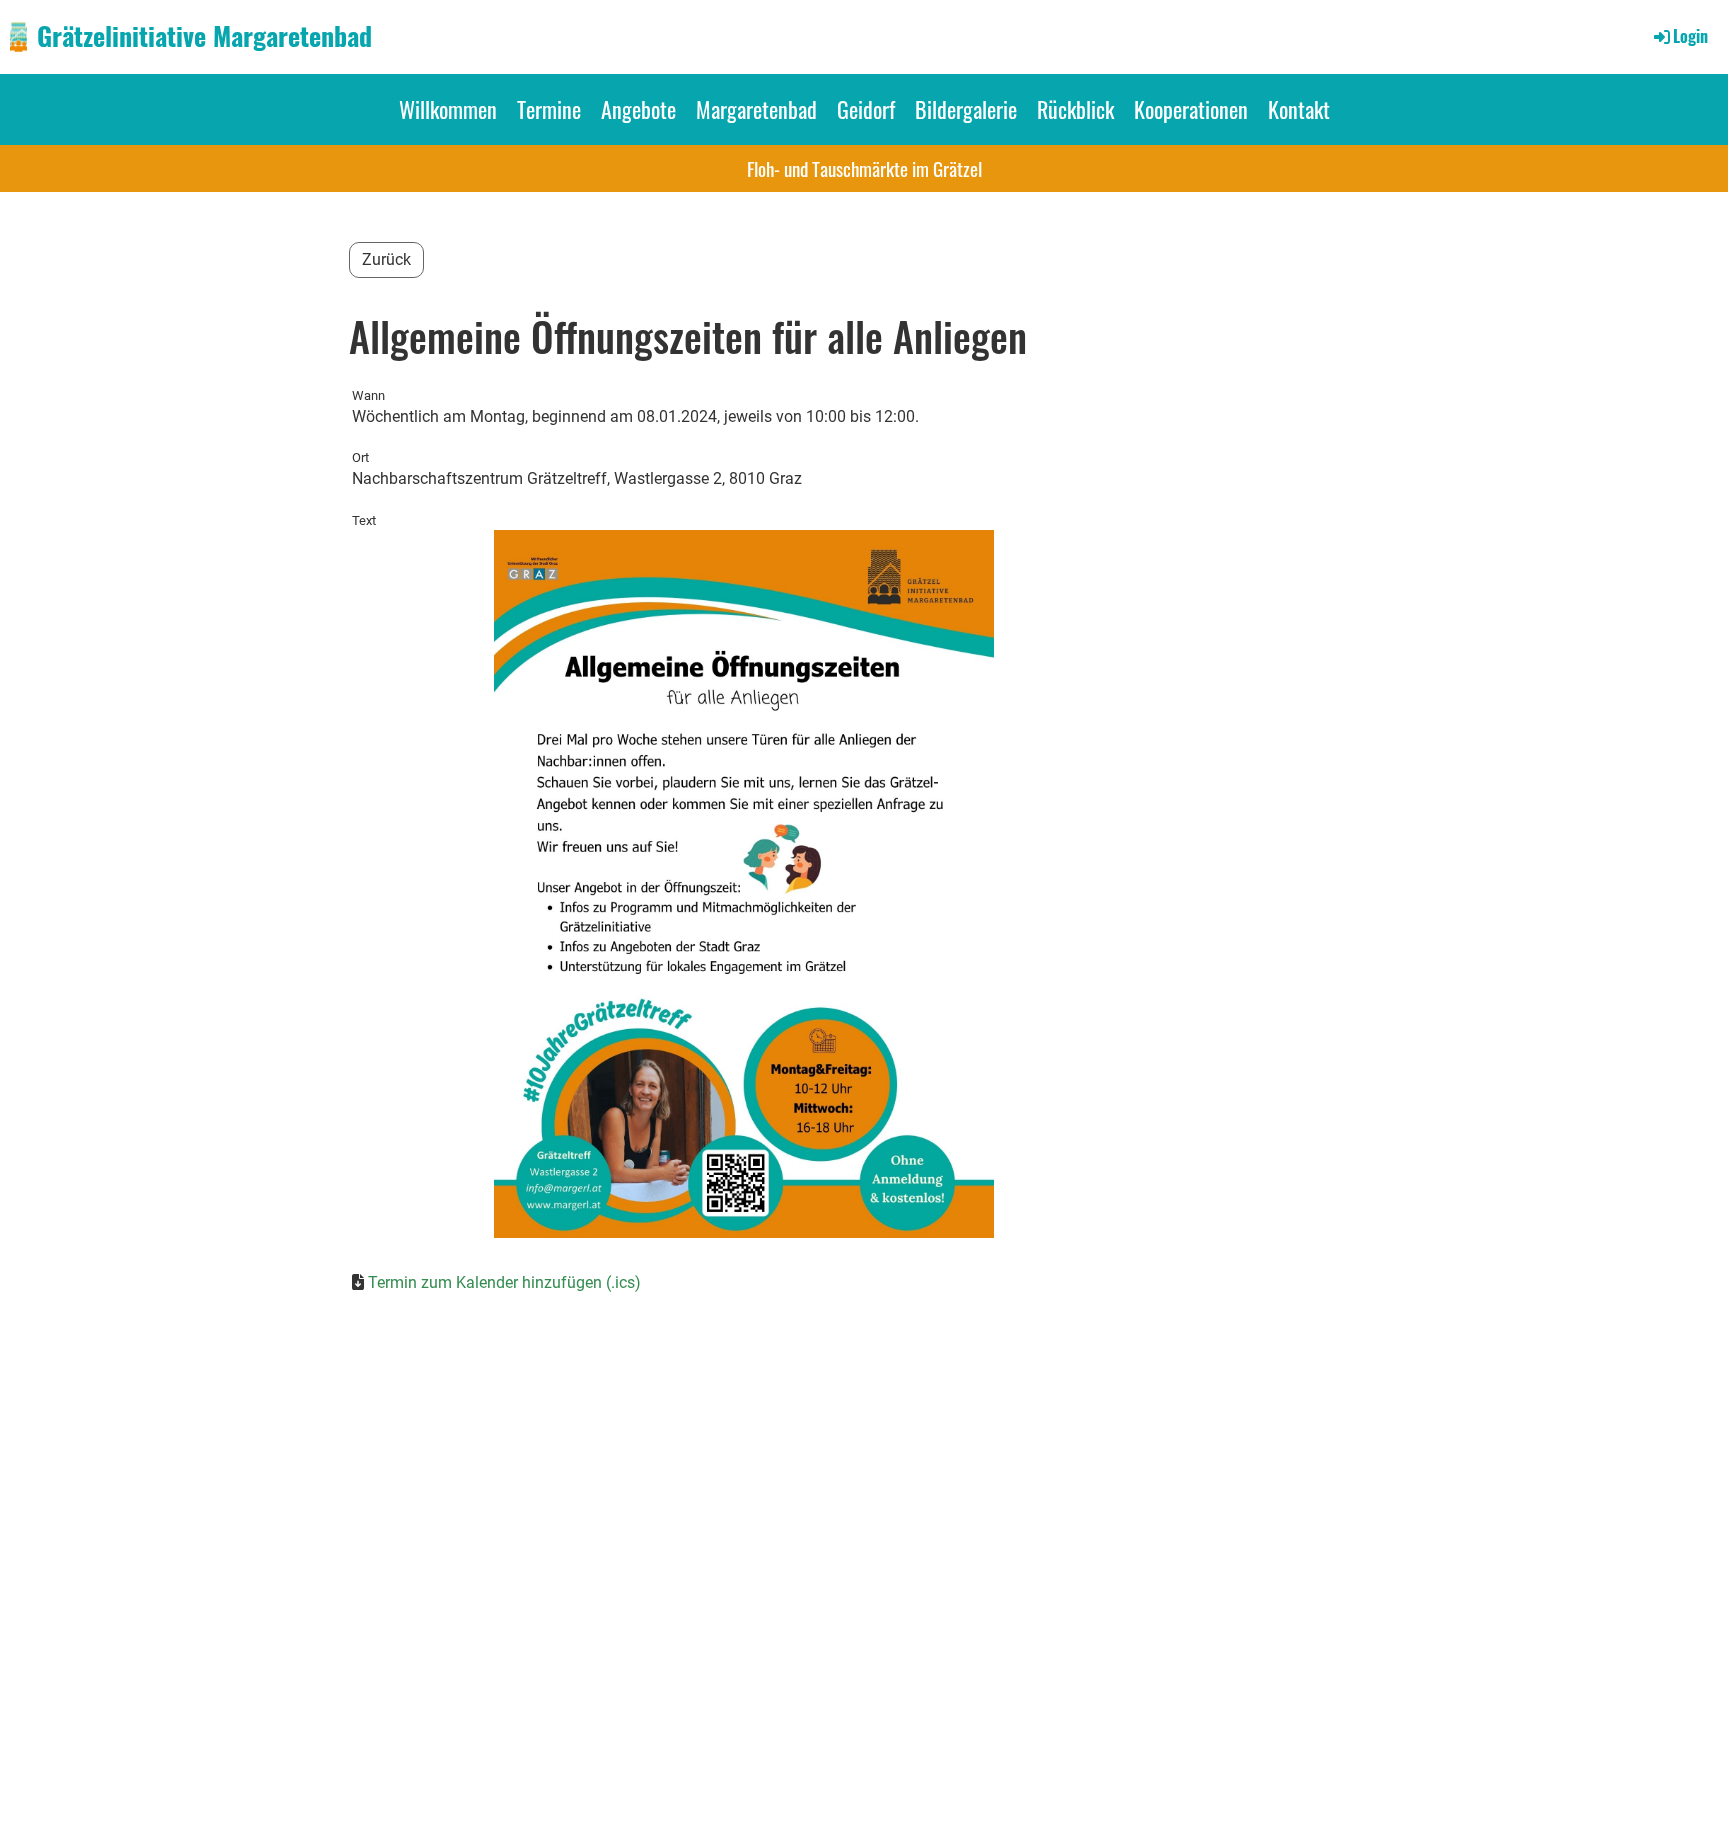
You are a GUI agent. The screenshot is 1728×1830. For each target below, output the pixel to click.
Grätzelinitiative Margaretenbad (204, 36)
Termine (549, 109)
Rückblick (1075, 109)
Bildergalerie (966, 109)
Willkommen (448, 109)
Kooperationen (1191, 109)
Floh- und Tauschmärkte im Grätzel (864, 168)
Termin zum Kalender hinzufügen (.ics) (504, 1282)
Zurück (386, 259)
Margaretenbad (756, 109)
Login (1690, 36)
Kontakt (1299, 109)
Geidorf (866, 109)
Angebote (638, 109)
